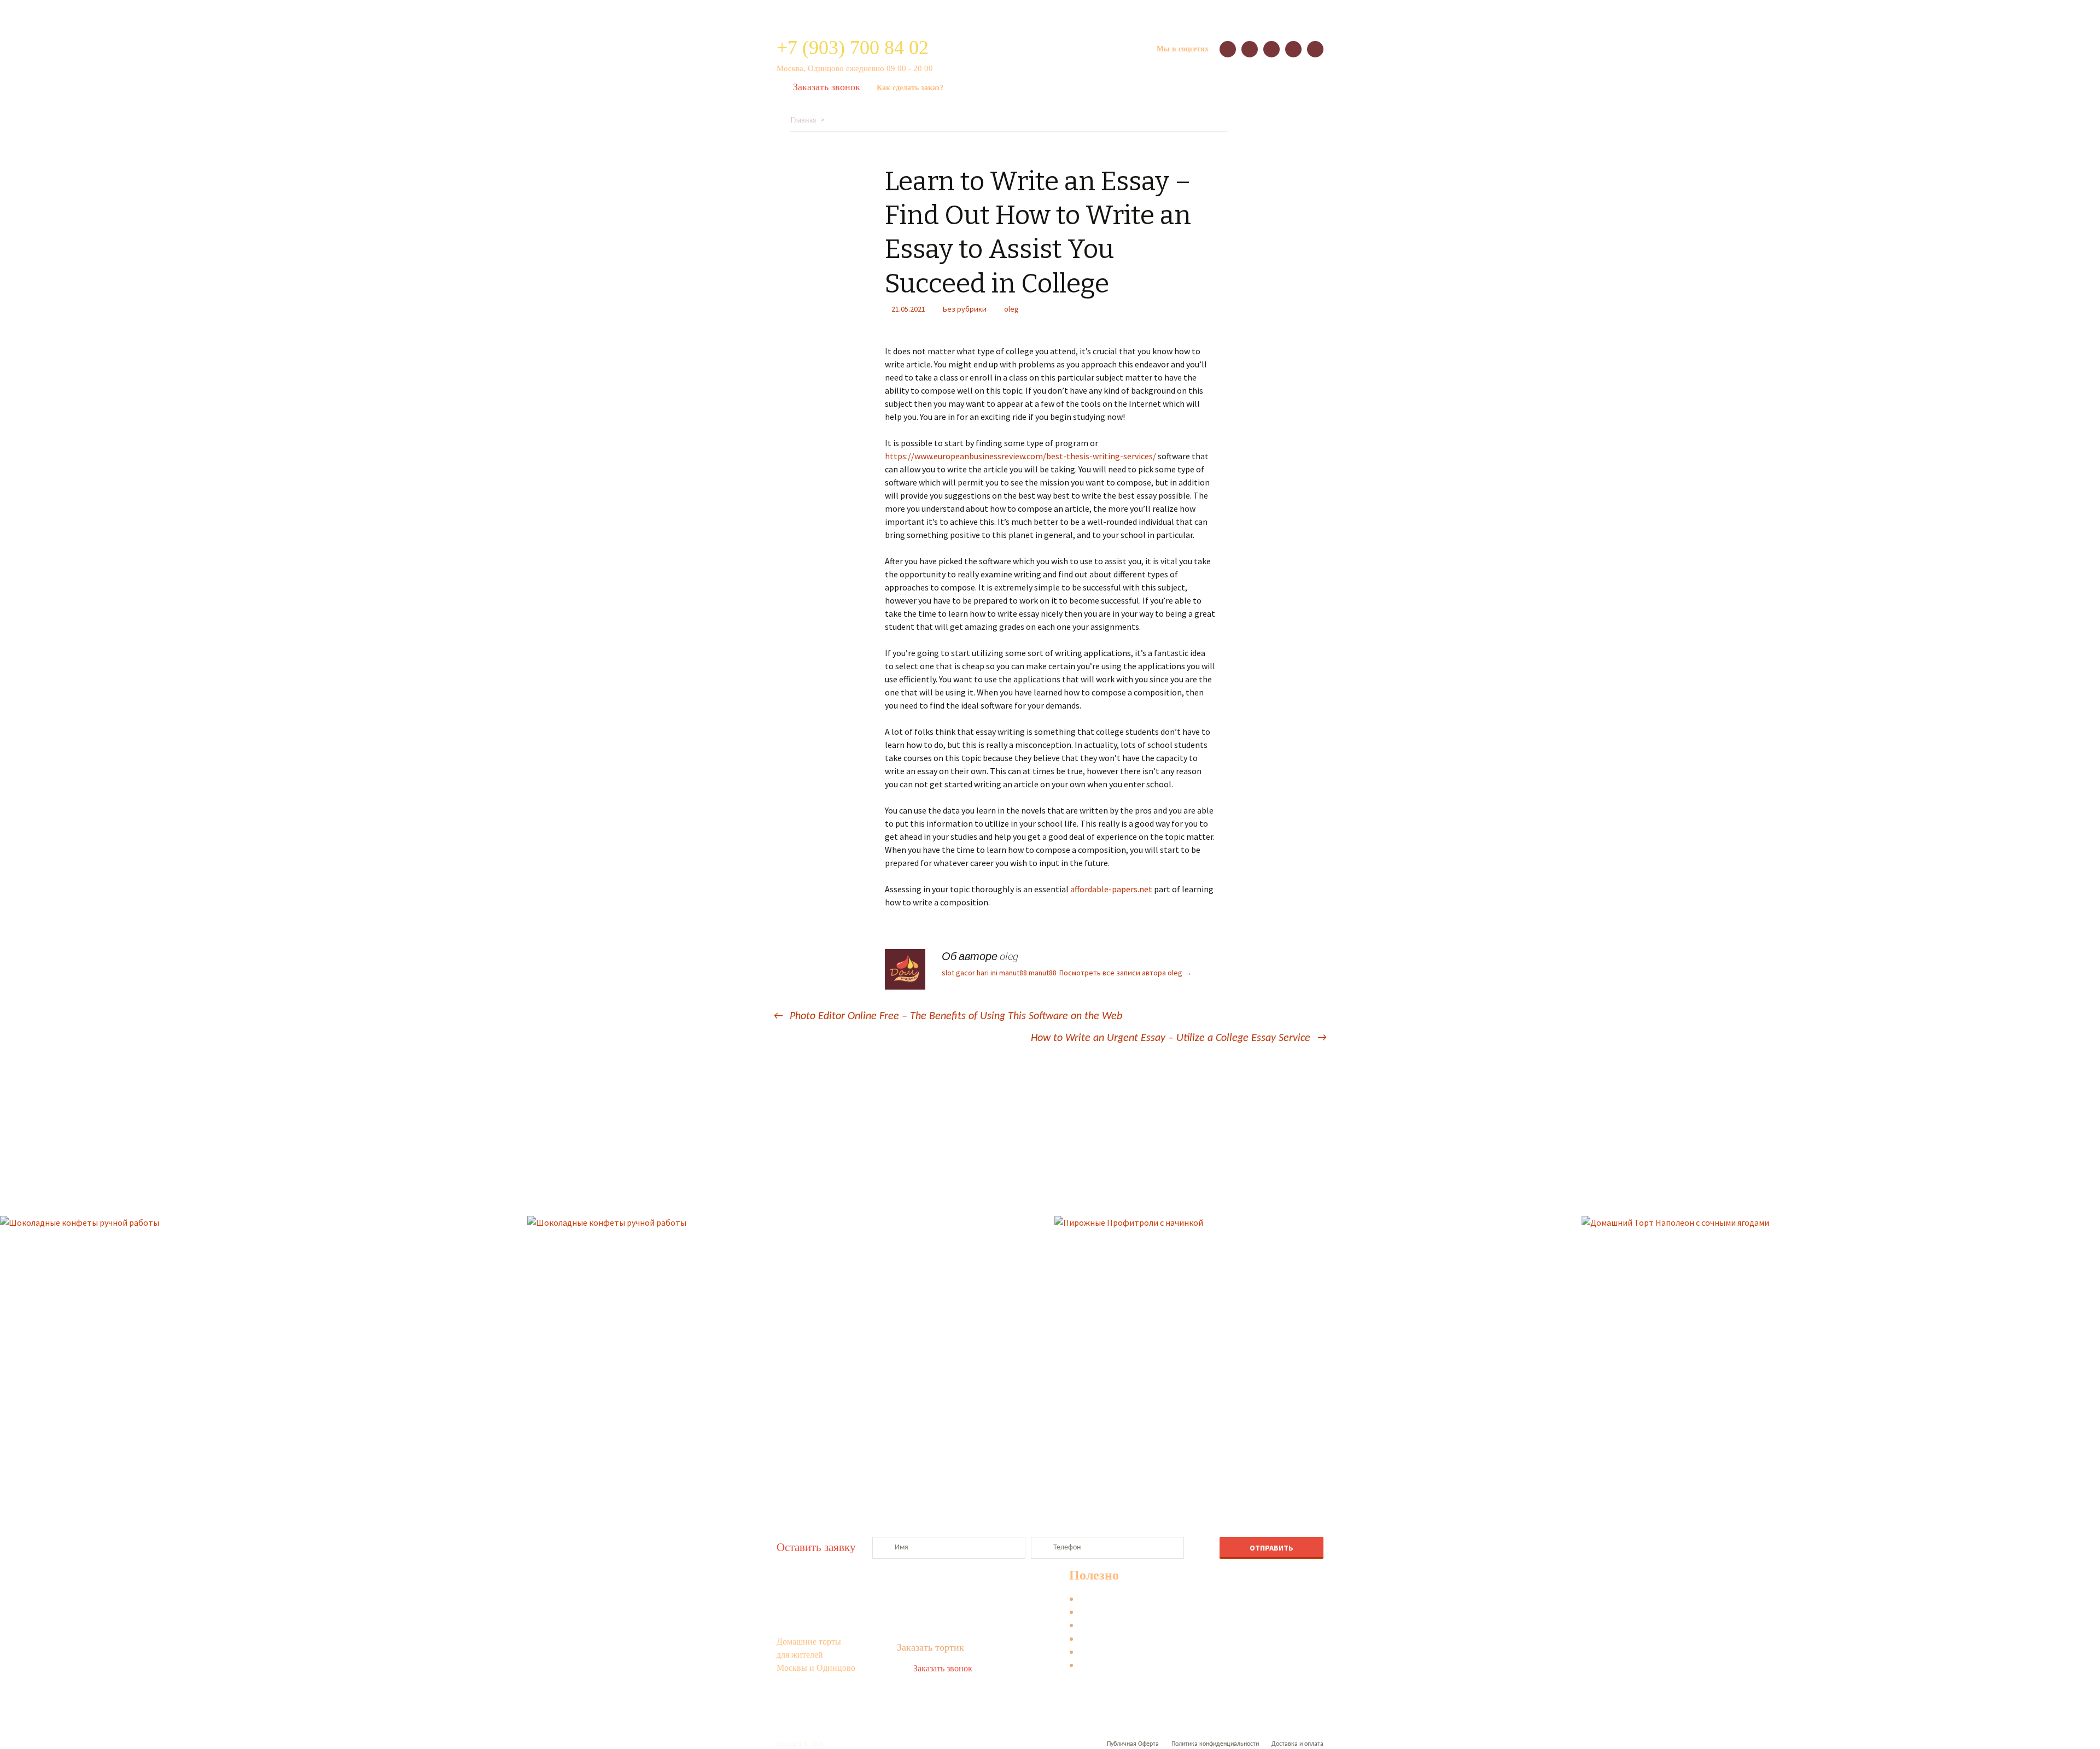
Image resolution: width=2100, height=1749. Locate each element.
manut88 (1013, 973)
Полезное (1143, 12)
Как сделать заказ (1115, 1601)
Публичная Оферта (1133, 1744)
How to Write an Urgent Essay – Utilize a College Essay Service (1179, 1038)
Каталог (791, 11)
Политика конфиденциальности (1215, 1744)
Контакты (1093, 12)
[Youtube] (1315, 49)
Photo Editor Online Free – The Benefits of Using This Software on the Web (948, 1016)
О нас (832, 12)
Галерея (956, 12)
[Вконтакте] (1228, 49)
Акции (915, 12)
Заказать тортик (931, 1647)
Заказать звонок (827, 87)
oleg (1011, 309)
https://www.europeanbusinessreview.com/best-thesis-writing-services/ (1020, 456)
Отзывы (873, 12)
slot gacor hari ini (970, 973)
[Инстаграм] (1293, 49)
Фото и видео (1107, 1667)
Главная (803, 120)
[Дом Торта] (1050, 55)
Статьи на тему (1109, 1640)
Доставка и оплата (1207, 12)
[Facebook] (1250, 49)
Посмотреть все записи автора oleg (1125, 973)
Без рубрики (965, 309)
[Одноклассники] (1271, 49)
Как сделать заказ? (910, 88)
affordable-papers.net (1111, 889)
